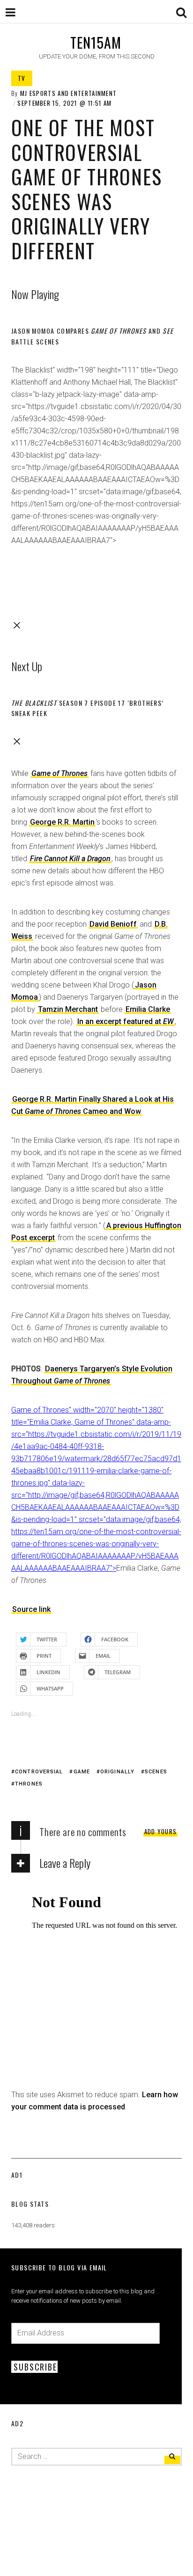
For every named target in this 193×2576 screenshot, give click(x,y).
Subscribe (35, 2367)
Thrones (29, 1784)
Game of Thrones (59, 773)
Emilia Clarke (148, 1009)
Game (82, 1772)
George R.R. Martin (62, 822)
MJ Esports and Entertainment (68, 93)
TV (22, 78)
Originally (117, 1772)
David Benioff (113, 924)
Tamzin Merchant (68, 1009)
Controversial (39, 1772)
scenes (156, 1772)
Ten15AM (96, 42)
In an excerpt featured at (126, 1021)
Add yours (161, 1831)
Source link (31, 1609)
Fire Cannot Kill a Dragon (70, 859)
